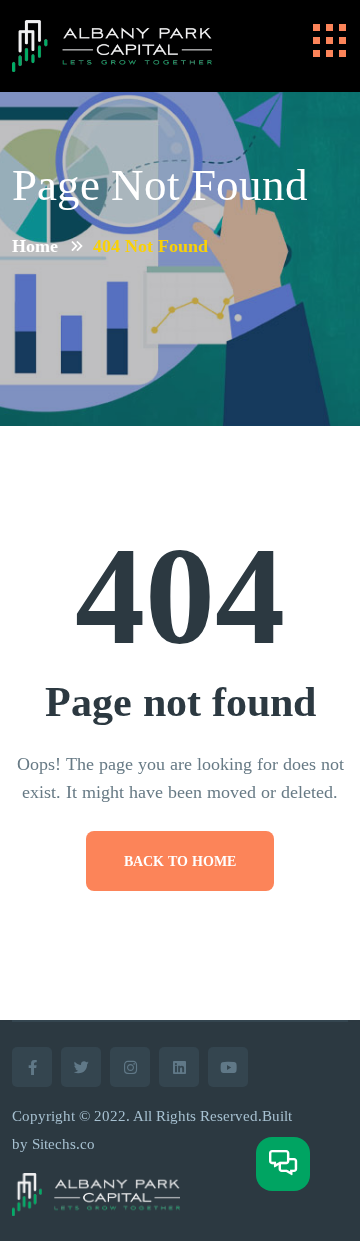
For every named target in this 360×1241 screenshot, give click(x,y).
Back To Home (180, 861)
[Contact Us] (283, 1164)
